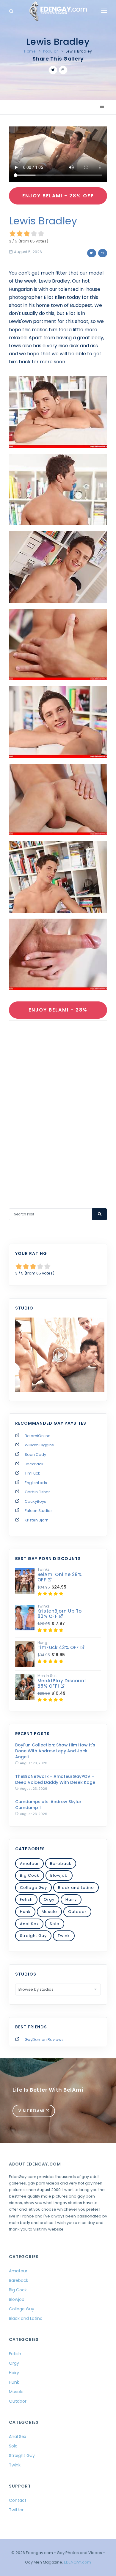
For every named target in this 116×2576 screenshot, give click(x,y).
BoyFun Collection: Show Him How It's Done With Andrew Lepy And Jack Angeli (55, 1751)
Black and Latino (76, 1888)
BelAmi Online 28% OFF (60, 1577)
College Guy (33, 1888)
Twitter (16, 2510)
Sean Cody (35, 1455)
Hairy (71, 1899)
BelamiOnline (38, 1436)
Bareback (61, 1864)
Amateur (29, 1864)
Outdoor (77, 1912)
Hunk (25, 1912)
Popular (51, 51)
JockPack (34, 1464)
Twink (64, 1936)
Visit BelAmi (32, 2111)
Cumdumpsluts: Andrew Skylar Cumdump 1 (48, 1805)
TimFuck (32, 1473)
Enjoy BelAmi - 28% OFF (58, 196)
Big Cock (30, 1875)
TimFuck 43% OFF (59, 1647)
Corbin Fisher (37, 1492)
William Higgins (39, 1445)
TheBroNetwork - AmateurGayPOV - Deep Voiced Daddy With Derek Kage (55, 1779)
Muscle (49, 1912)
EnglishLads (36, 1483)
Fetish (26, 1899)
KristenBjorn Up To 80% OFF (60, 1614)
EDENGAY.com (77, 2562)
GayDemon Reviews (44, 2040)
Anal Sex (29, 1924)
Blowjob (59, 1875)
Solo (55, 1924)
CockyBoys (35, 1501)
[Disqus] (58, 1107)
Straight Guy (33, 1936)
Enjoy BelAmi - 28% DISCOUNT (58, 1013)
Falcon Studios (39, 1511)
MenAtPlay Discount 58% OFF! (62, 1683)
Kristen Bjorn (37, 1520)
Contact (18, 2500)
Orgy (49, 1899)
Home (30, 51)
